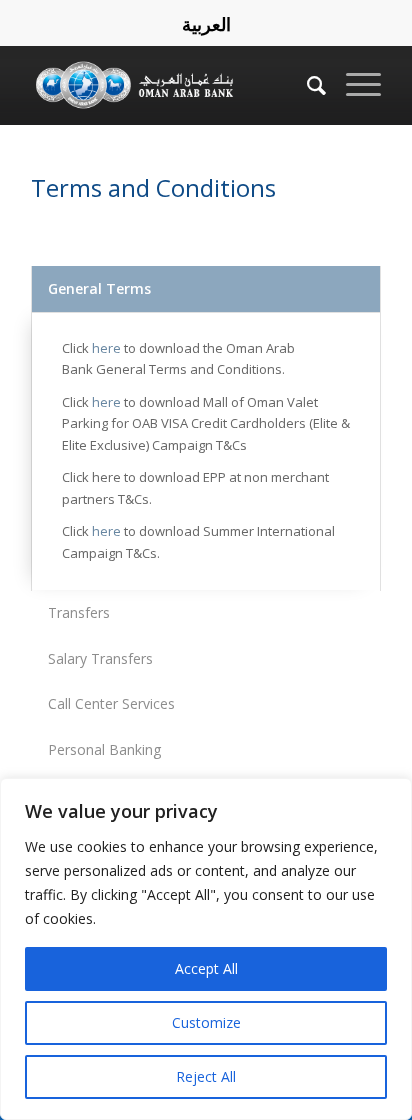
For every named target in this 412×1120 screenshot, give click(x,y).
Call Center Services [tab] (111, 703)
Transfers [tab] (79, 612)
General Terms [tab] (99, 288)
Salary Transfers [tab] (100, 658)
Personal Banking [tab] (104, 749)
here (106, 348)
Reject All (206, 1076)
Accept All (206, 968)
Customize (206, 1022)
